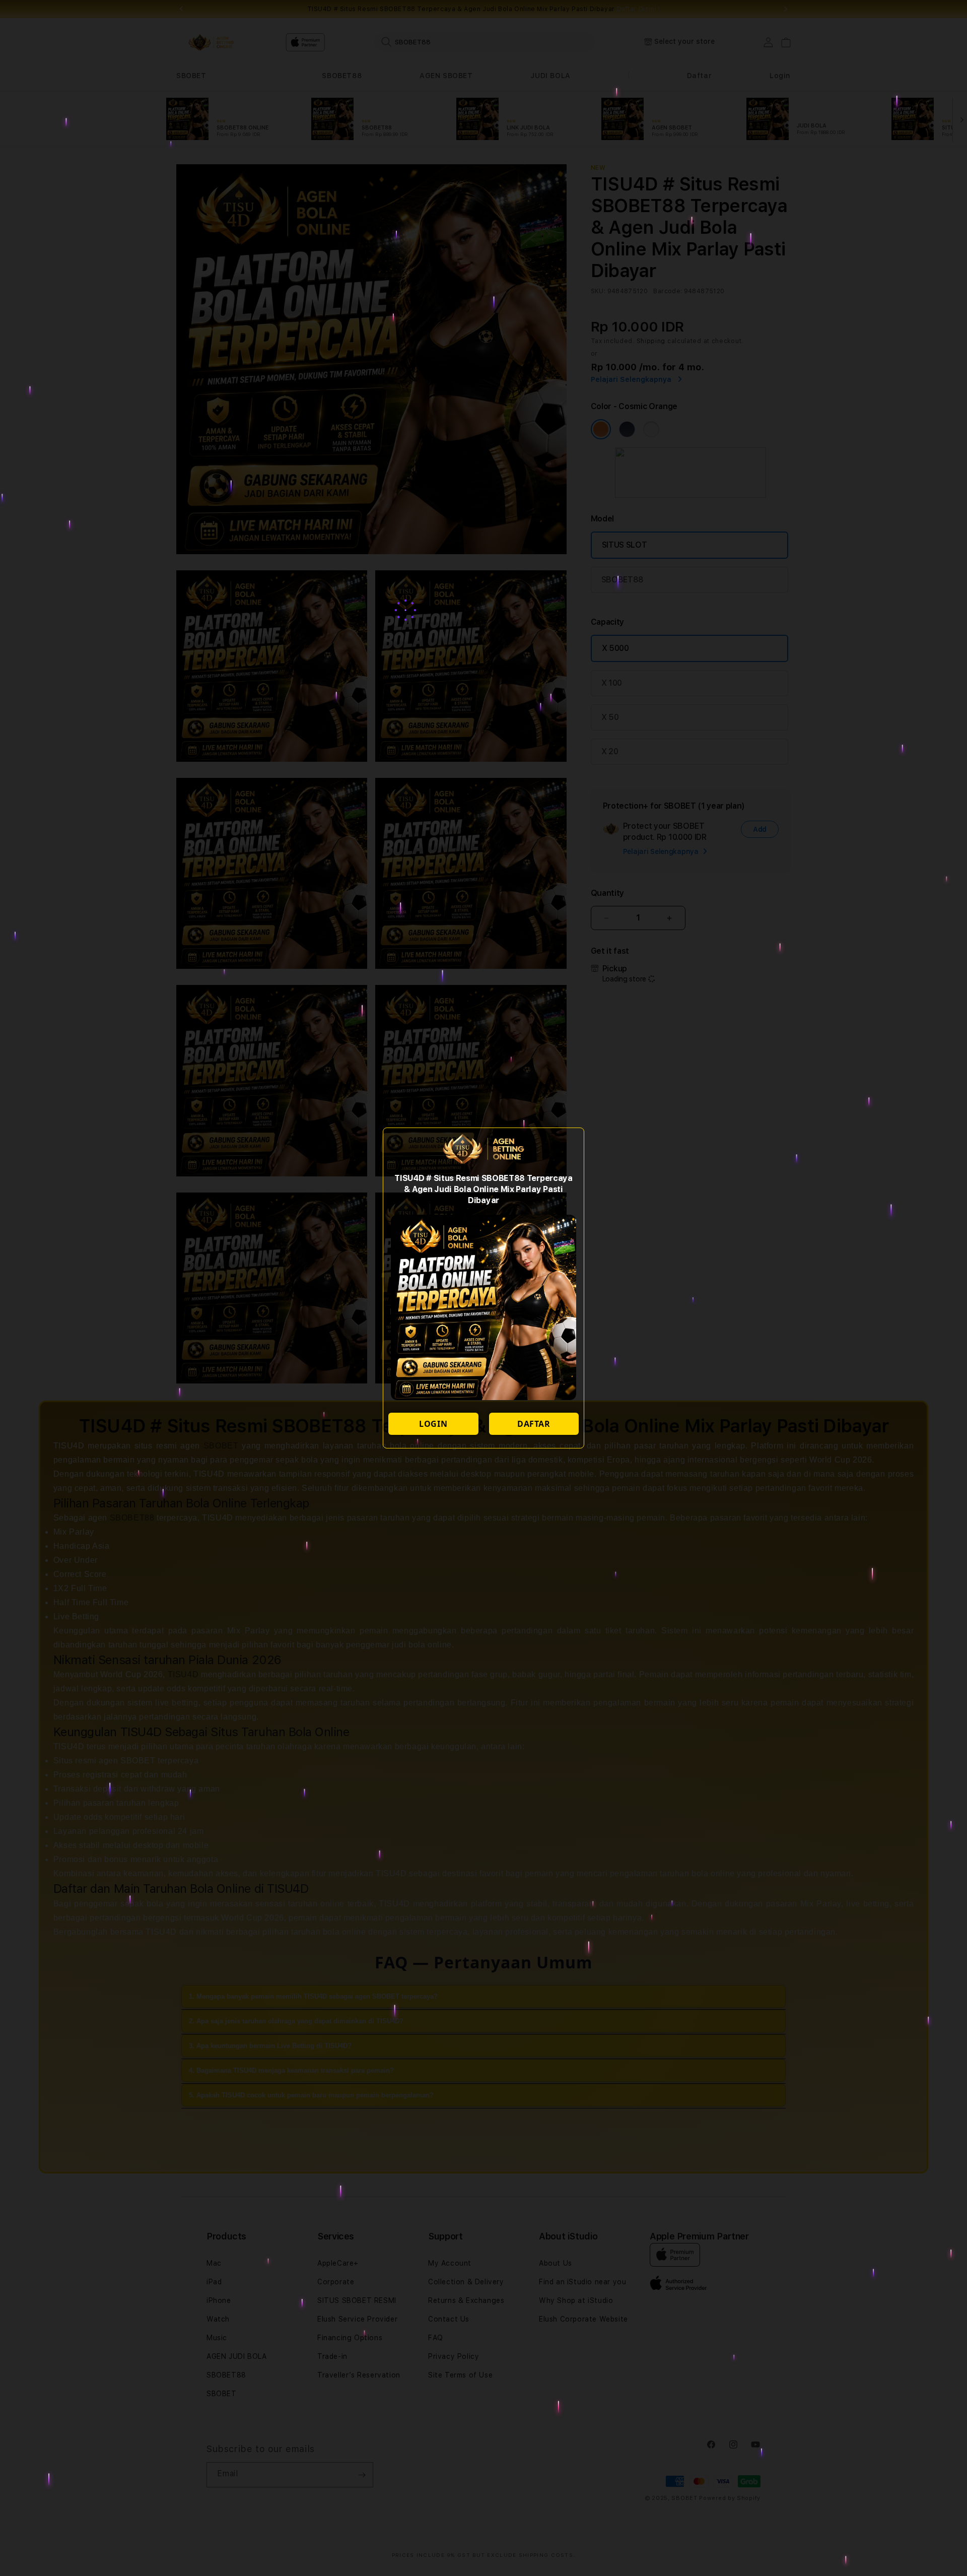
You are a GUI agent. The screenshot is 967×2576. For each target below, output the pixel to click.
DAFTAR (534, 1424)
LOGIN (433, 1424)
